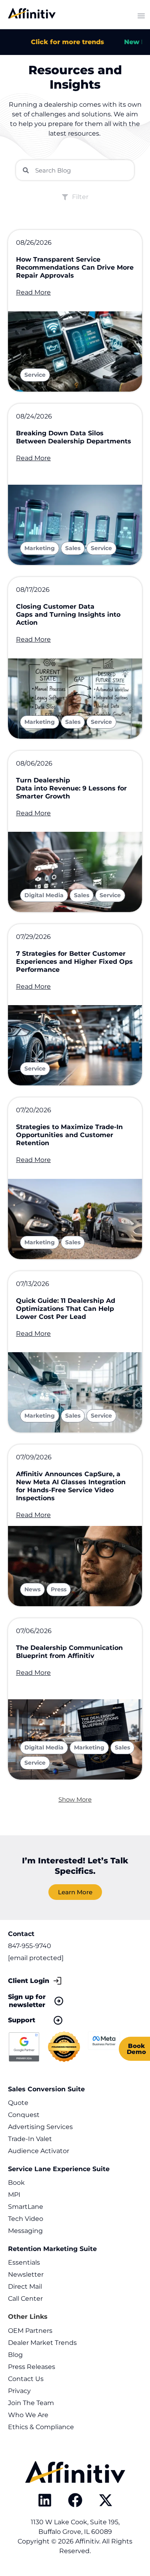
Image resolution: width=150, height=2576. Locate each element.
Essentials (24, 2262)
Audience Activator (39, 2151)
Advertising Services (40, 2127)
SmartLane (26, 2207)
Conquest (24, 2115)
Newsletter (26, 2274)
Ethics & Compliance (41, 2427)
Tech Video (26, 2219)
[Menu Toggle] (141, 16)
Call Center (25, 2299)
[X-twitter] (106, 2500)
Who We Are (28, 2415)
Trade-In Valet (30, 2139)
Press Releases (32, 2367)
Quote (18, 2103)
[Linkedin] (45, 2500)
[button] (75, 1799)
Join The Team (31, 2403)
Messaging (25, 2231)
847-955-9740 (30, 1946)
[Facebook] (75, 2500)
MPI (14, 2195)
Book (16, 2183)
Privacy (19, 2391)
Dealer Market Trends (42, 2343)
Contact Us (26, 2379)
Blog (15, 2355)
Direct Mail (25, 2287)
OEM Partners (30, 2331)
